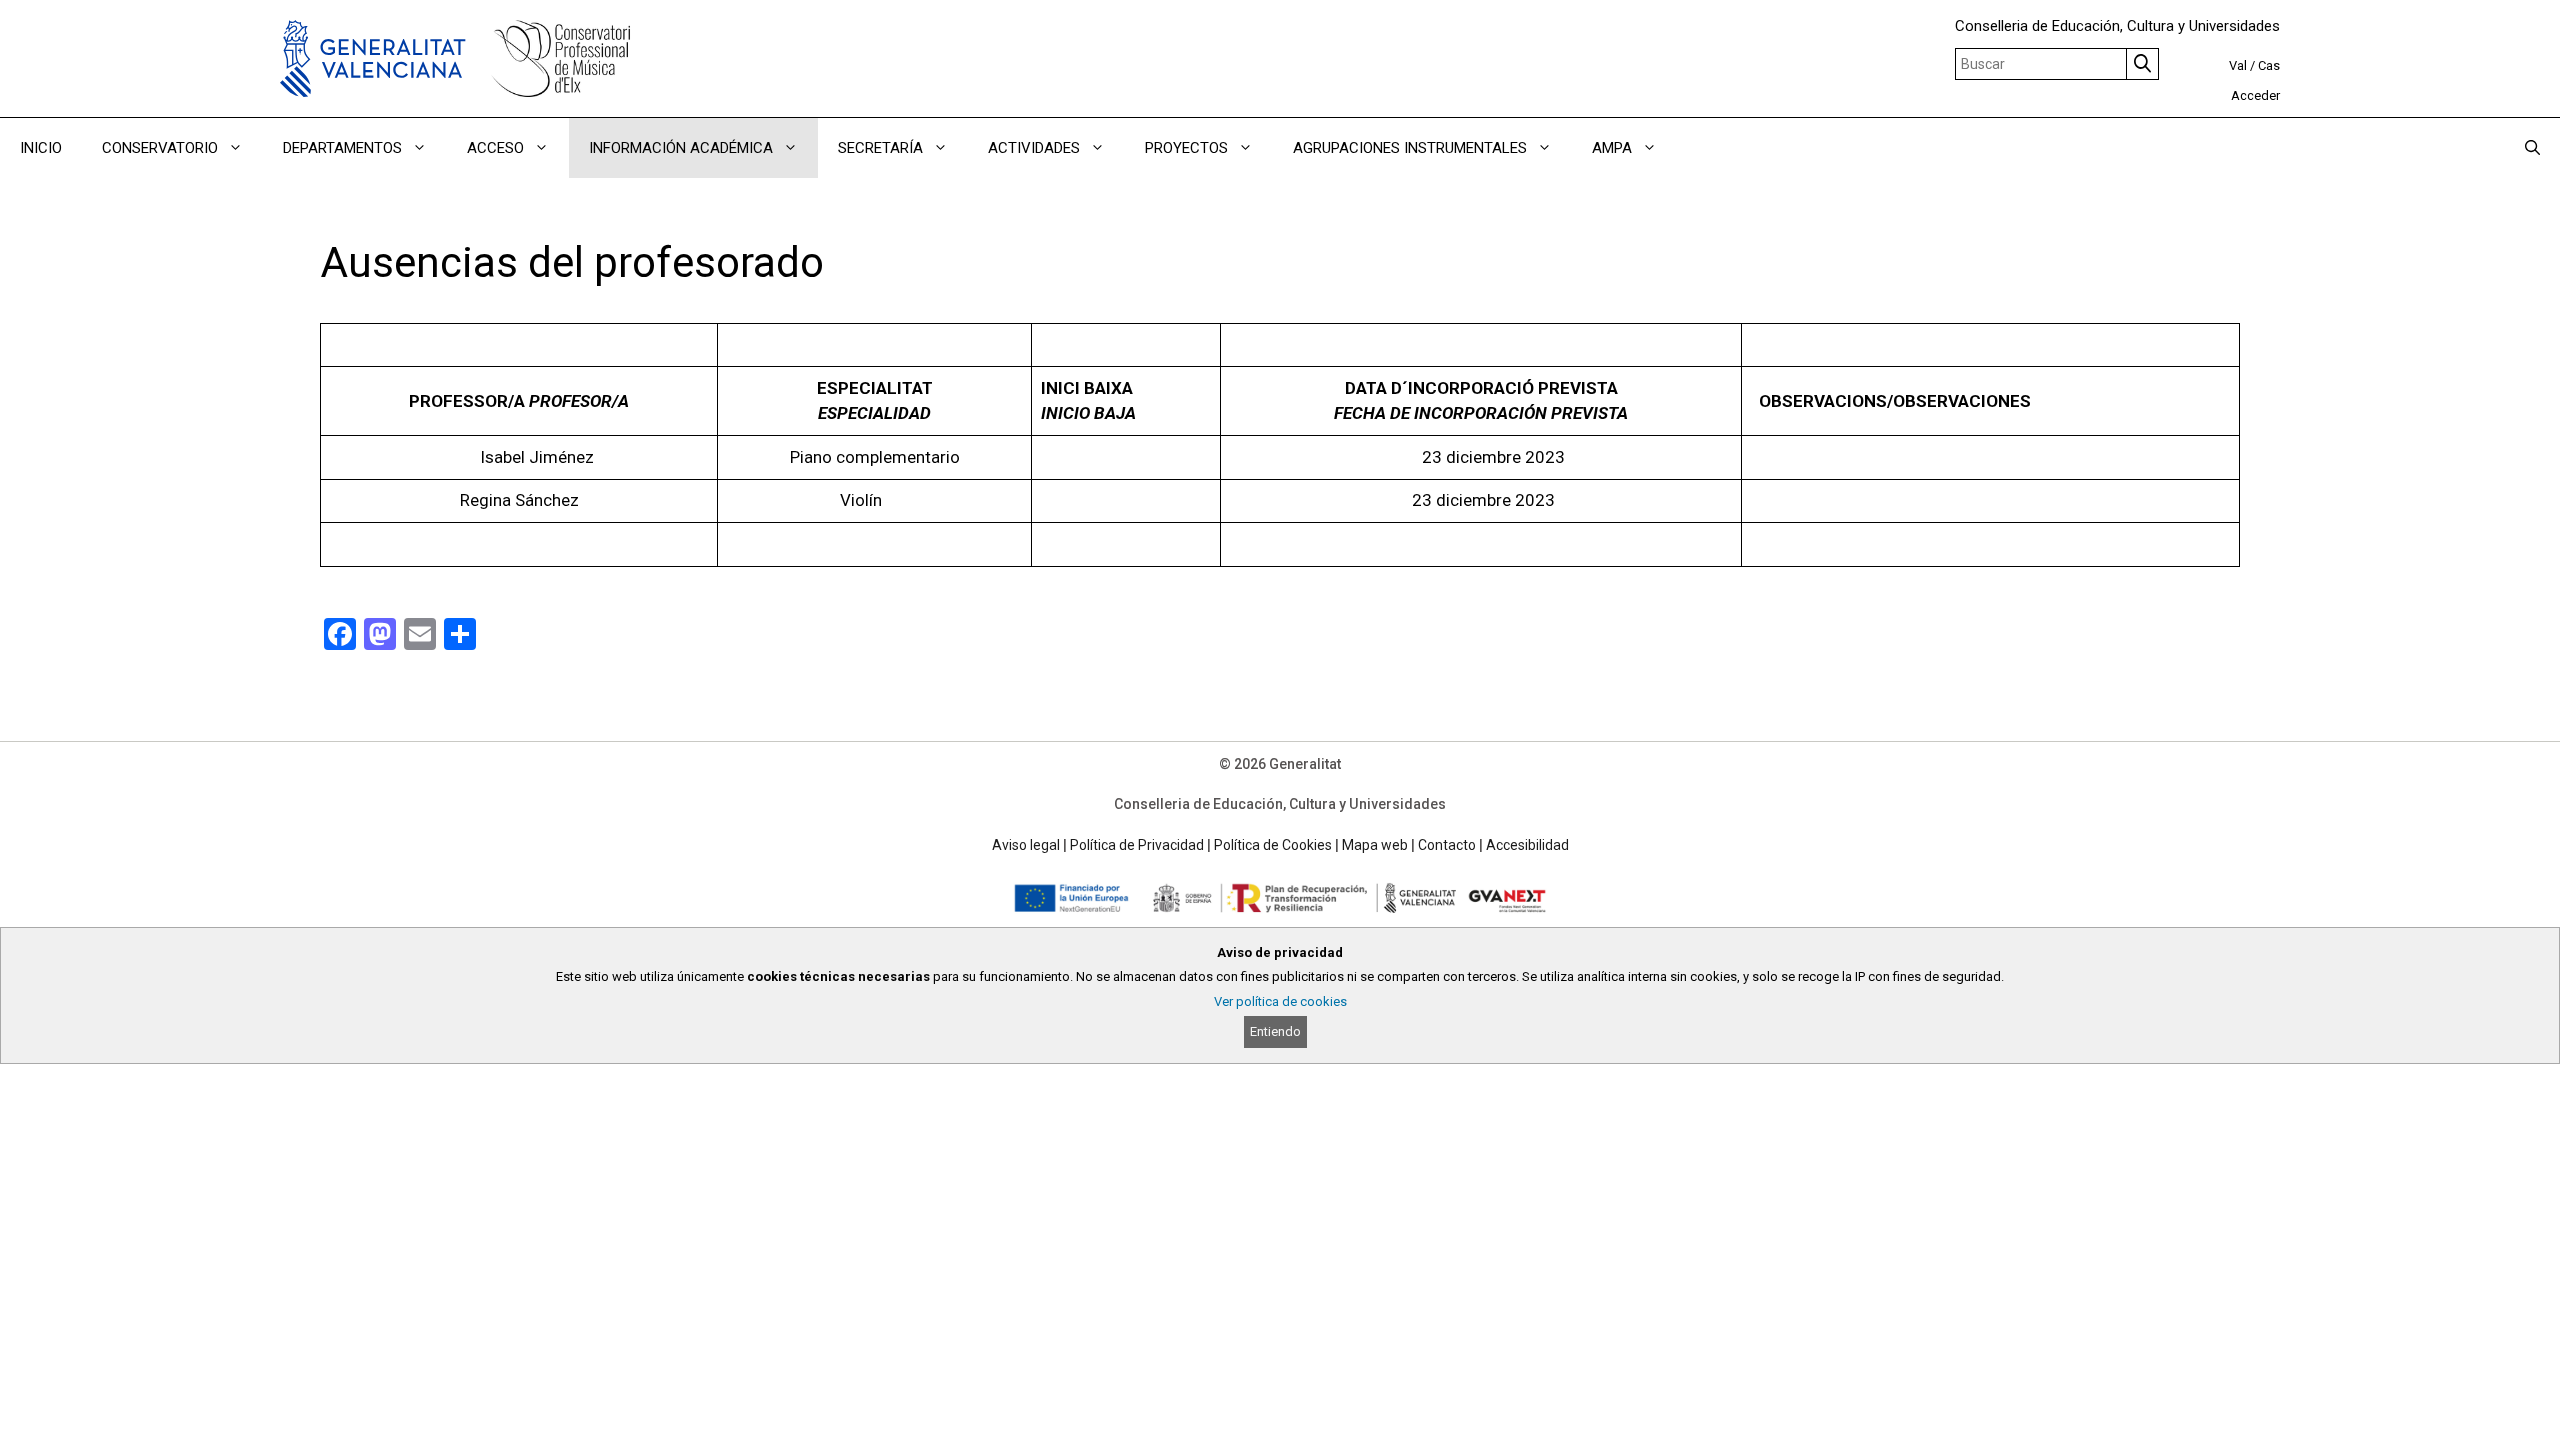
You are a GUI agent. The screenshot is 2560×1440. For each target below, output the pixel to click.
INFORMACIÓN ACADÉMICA (681, 148)
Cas (2269, 65)
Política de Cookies (1273, 845)
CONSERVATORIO (160, 148)
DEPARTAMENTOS (342, 148)
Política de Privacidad (1137, 845)
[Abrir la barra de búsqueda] (2532, 148)
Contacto (1447, 845)
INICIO (41, 148)
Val (2238, 65)
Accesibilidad (1527, 845)
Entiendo (1275, 1031)
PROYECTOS (1186, 148)
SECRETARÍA (880, 148)
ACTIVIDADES (1034, 148)
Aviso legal (1026, 845)
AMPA (1612, 148)
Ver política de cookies (1280, 1001)
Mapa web (1375, 845)
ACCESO (495, 148)
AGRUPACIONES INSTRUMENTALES (1410, 148)
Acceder (2255, 95)
